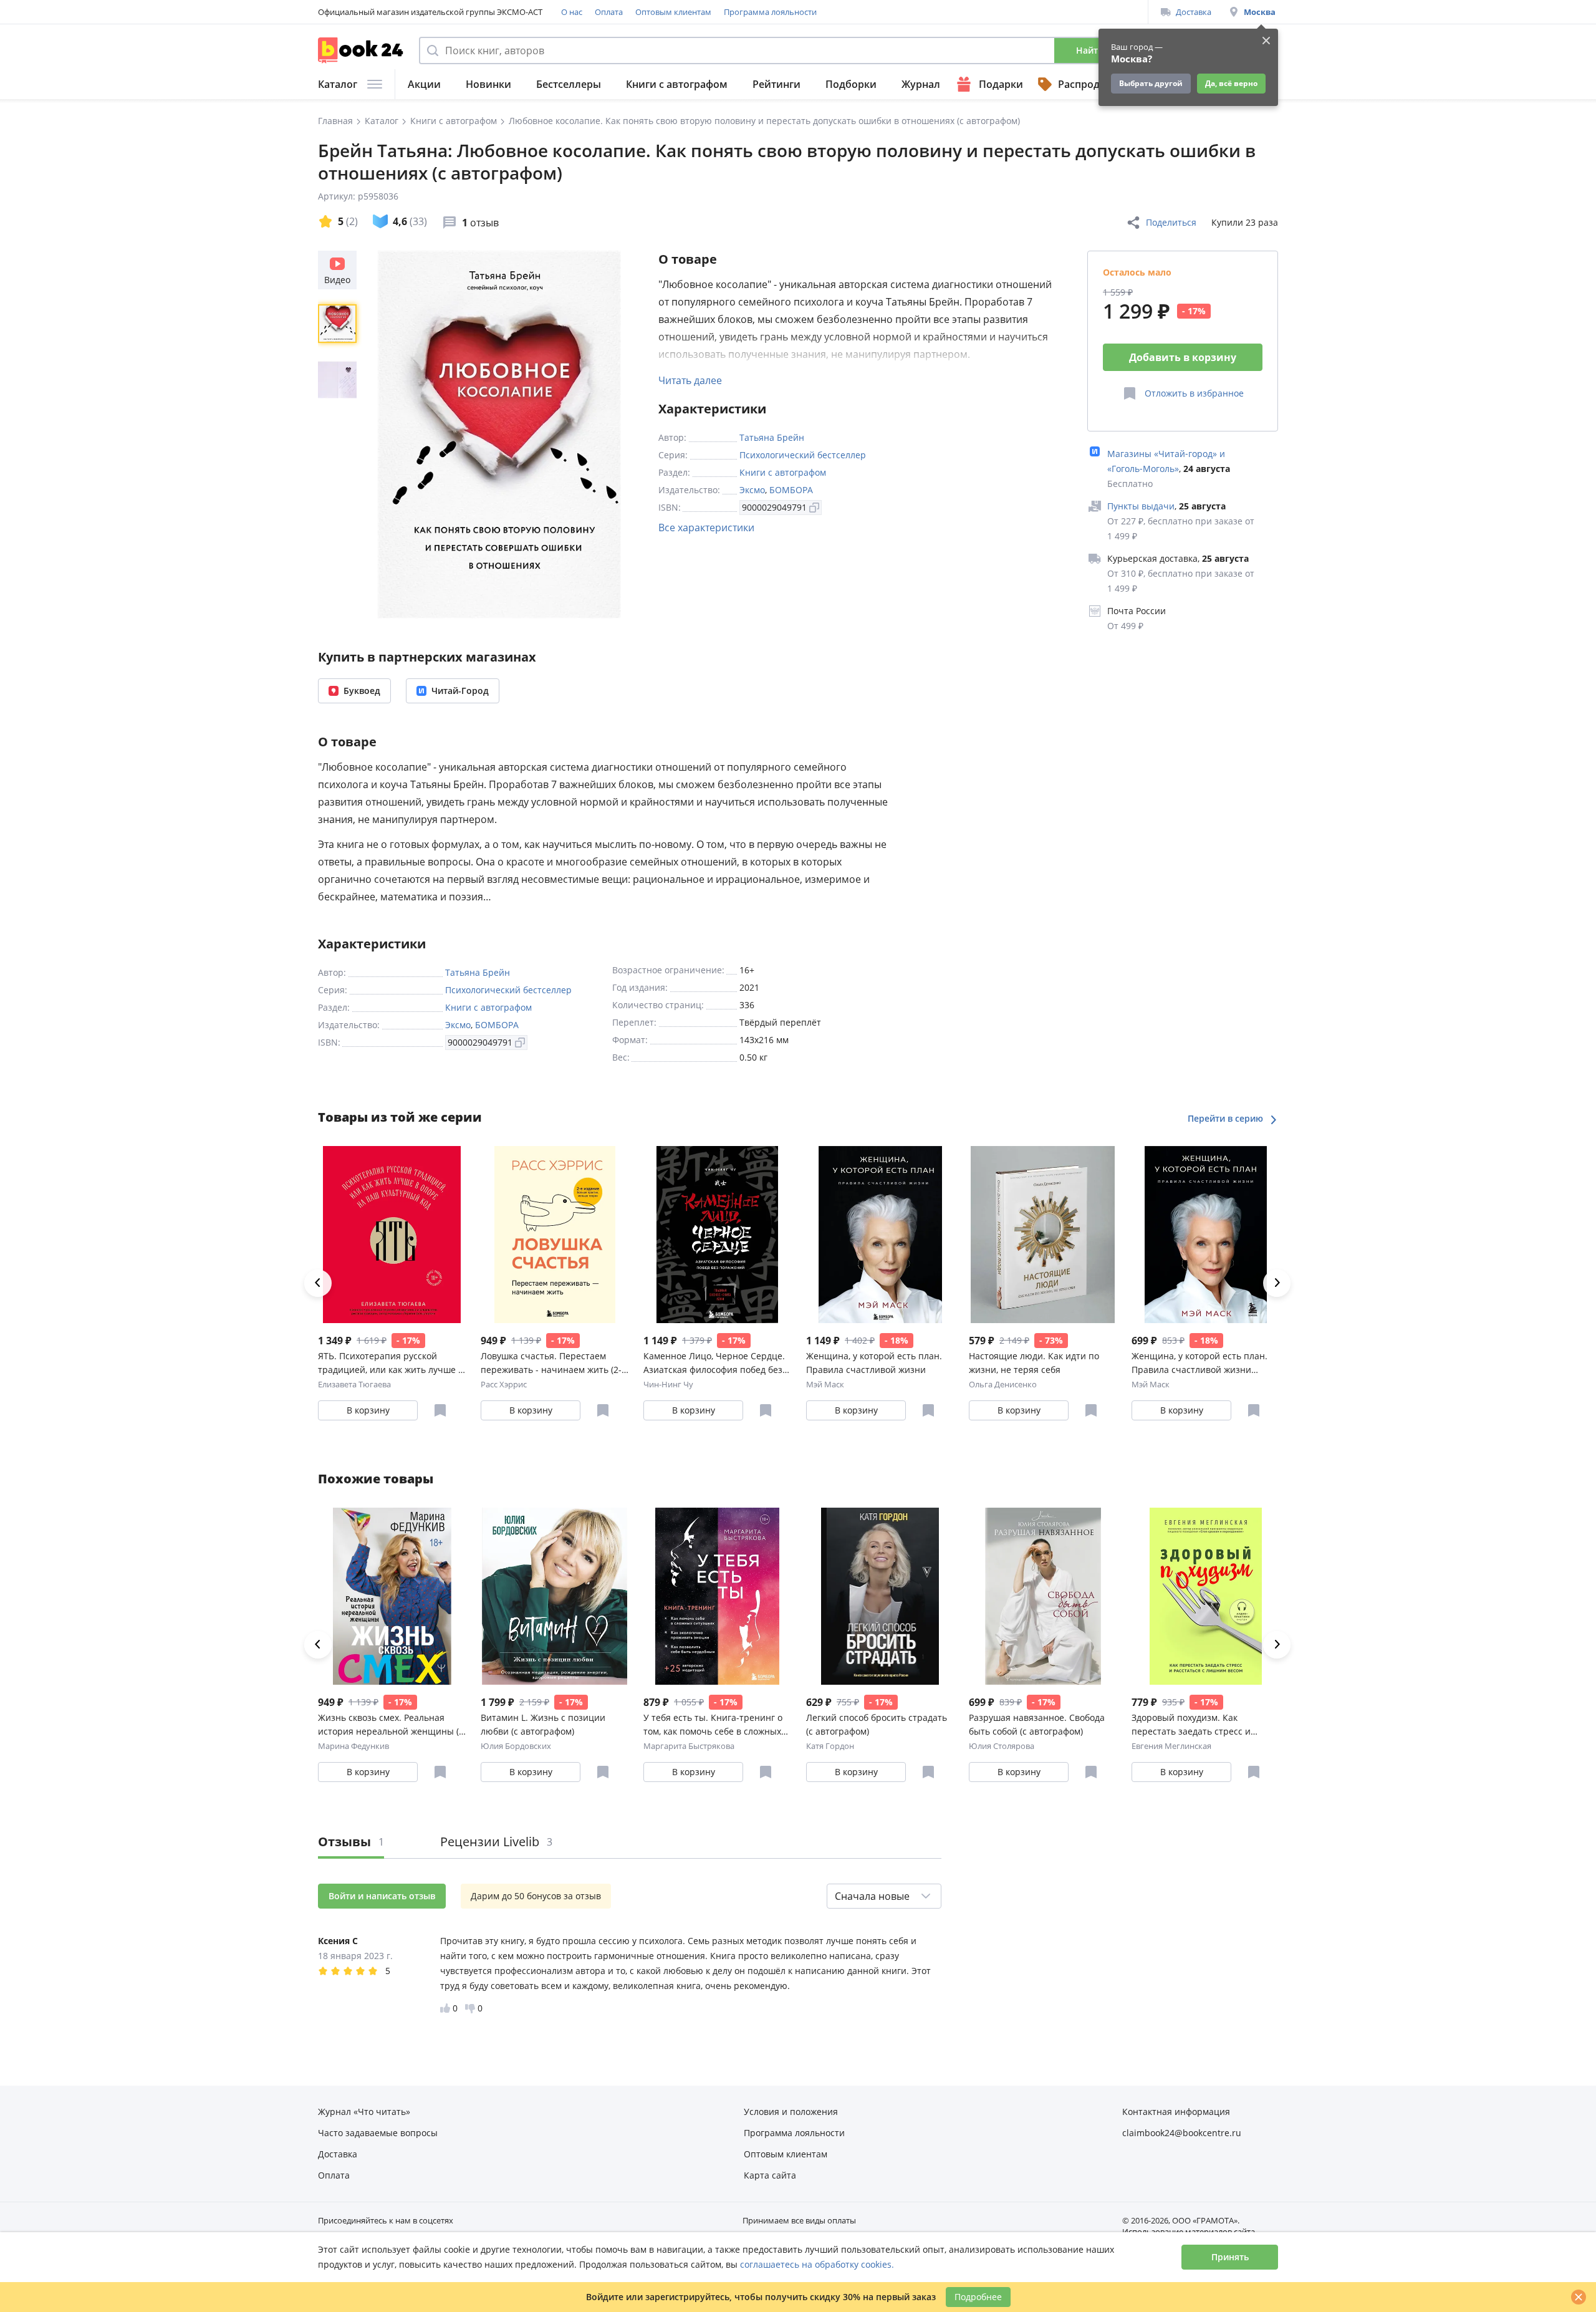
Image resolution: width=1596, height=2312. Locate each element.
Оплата (609, 12)
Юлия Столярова (1002, 1746)
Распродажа (1089, 84)
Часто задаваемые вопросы (378, 2133)
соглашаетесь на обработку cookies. (817, 2264)
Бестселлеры (569, 84)
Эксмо (752, 490)
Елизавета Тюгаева (354, 1384)
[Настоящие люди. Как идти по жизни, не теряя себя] (1043, 1235)
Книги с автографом (677, 84)
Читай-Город (460, 691)
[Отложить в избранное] (440, 1410)
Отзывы (351, 1842)
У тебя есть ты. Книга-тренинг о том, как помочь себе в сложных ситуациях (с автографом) (713, 1725)
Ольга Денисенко (1003, 1384)
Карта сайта (770, 2175)
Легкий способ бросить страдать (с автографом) (877, 1724)
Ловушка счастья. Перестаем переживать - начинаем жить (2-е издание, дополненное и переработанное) (554, 1363)
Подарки (1001, 84)
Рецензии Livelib (496, 1842)
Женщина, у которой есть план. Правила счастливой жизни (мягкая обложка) (1199, 1363)
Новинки (488, 84)
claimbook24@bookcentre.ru (1182, 2133)
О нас (572, 12)
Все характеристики (706, 527)
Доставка (1194, 12)
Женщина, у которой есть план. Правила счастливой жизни (874, 1363)
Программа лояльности (770, 12)
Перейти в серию (1227, 1118)
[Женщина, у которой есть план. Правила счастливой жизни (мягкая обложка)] (1205, 1235)
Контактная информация (1176, 2112)
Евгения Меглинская (1171, 1746)
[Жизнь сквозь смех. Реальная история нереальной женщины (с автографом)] (392, 1596)
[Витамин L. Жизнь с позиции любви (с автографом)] (555, 1596)
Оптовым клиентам (673, 12)
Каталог (338, 84)
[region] (340, 435)
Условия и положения (791, 2112)
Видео (337, 280)
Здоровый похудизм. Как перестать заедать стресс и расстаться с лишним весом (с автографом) (1196, 1725)
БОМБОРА (791, 490)
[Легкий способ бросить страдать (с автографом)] (880, 1596)
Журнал (921, 84)
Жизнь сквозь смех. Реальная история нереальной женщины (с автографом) (391, 1725)
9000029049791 (774, 507)
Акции (424, 84)
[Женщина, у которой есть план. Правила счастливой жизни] (880, 1235)
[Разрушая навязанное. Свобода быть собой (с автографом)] (1043, 1596)
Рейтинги (776, 84)
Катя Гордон (830, 1746)
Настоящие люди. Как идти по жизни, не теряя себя (1034, 1363)
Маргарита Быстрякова (689, 1746)
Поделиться (1171, 222)
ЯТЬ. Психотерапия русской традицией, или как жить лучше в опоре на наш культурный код (391, 1363)
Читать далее (690, 380)
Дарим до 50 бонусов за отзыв (536, 1896)
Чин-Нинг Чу (668, 1384)
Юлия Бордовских (516, 1746)
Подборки (851, 84)
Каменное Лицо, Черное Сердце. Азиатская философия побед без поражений (714, 1363)
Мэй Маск (825, 1384)
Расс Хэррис (504, 1384)
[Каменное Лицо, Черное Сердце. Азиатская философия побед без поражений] (717, 1235)
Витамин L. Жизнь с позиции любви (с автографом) (543, 1724)
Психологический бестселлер (803, 455)
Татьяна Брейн (772, 437)
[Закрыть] (1579, 2297)
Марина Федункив (353, 1746)
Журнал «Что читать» (364, 2112)
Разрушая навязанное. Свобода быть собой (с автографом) (1037, 1724)
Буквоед (362, 691)
